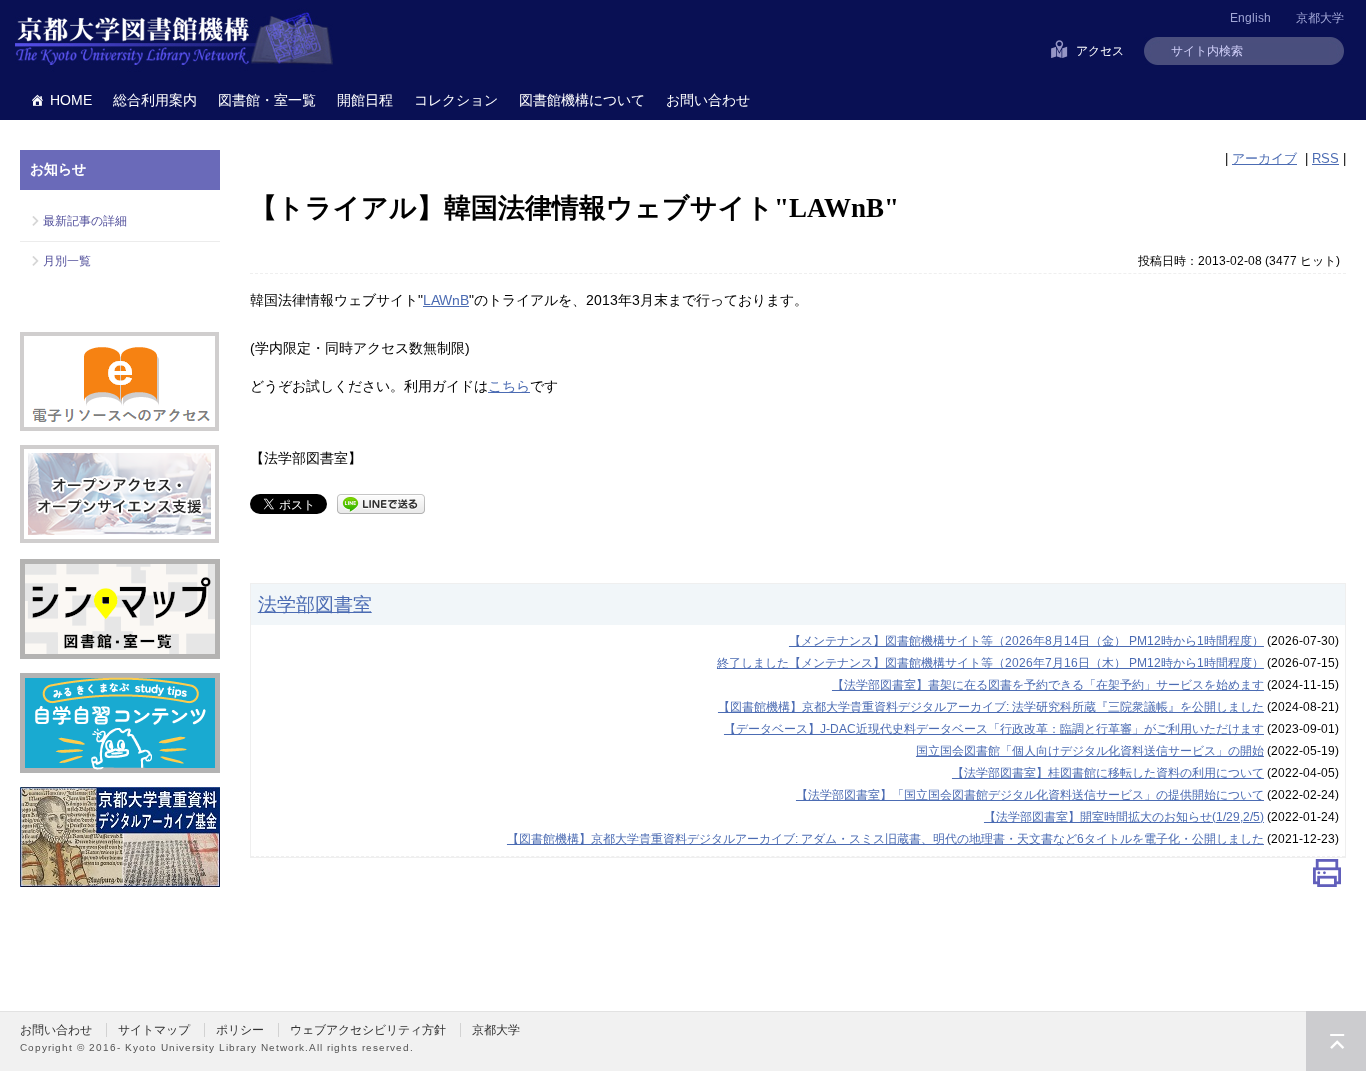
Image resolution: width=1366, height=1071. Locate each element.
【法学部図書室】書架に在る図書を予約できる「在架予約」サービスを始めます (1048, 685)
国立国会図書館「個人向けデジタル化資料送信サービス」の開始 (1090, 751)
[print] (1327, 877)
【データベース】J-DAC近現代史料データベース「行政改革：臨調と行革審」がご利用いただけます (994, 729)
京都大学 (1320, 18)
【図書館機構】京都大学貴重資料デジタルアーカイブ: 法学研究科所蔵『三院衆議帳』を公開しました (991, 707)
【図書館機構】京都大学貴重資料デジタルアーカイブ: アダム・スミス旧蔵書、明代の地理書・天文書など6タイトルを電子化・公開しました (885, 839)
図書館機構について (582, 100)
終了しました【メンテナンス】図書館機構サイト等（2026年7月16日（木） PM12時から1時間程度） (990, 663)
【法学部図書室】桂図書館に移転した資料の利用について (1108, 773)
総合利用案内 (155, 100)
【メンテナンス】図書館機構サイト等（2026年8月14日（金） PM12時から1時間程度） (1026, 641)
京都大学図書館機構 (174, 40)
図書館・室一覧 (267, 100)
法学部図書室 (315, 604)
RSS (1325, 158)
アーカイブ (1264, 158)
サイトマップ (154, 1030)
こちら (509, 386)
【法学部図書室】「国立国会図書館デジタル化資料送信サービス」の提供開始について (1030, 795)
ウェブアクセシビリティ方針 (368, 1030)
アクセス (1100, 51)
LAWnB (446, 300)
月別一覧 (67, 261)
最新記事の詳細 (85, 221)
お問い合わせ (708, 100)
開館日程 (365, 100)
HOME (71, 100)
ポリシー (240, 1030)
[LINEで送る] (381, 502)
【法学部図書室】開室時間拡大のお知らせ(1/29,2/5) (1124, 817)
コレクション (456, 100)
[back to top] (1336, 1041)
